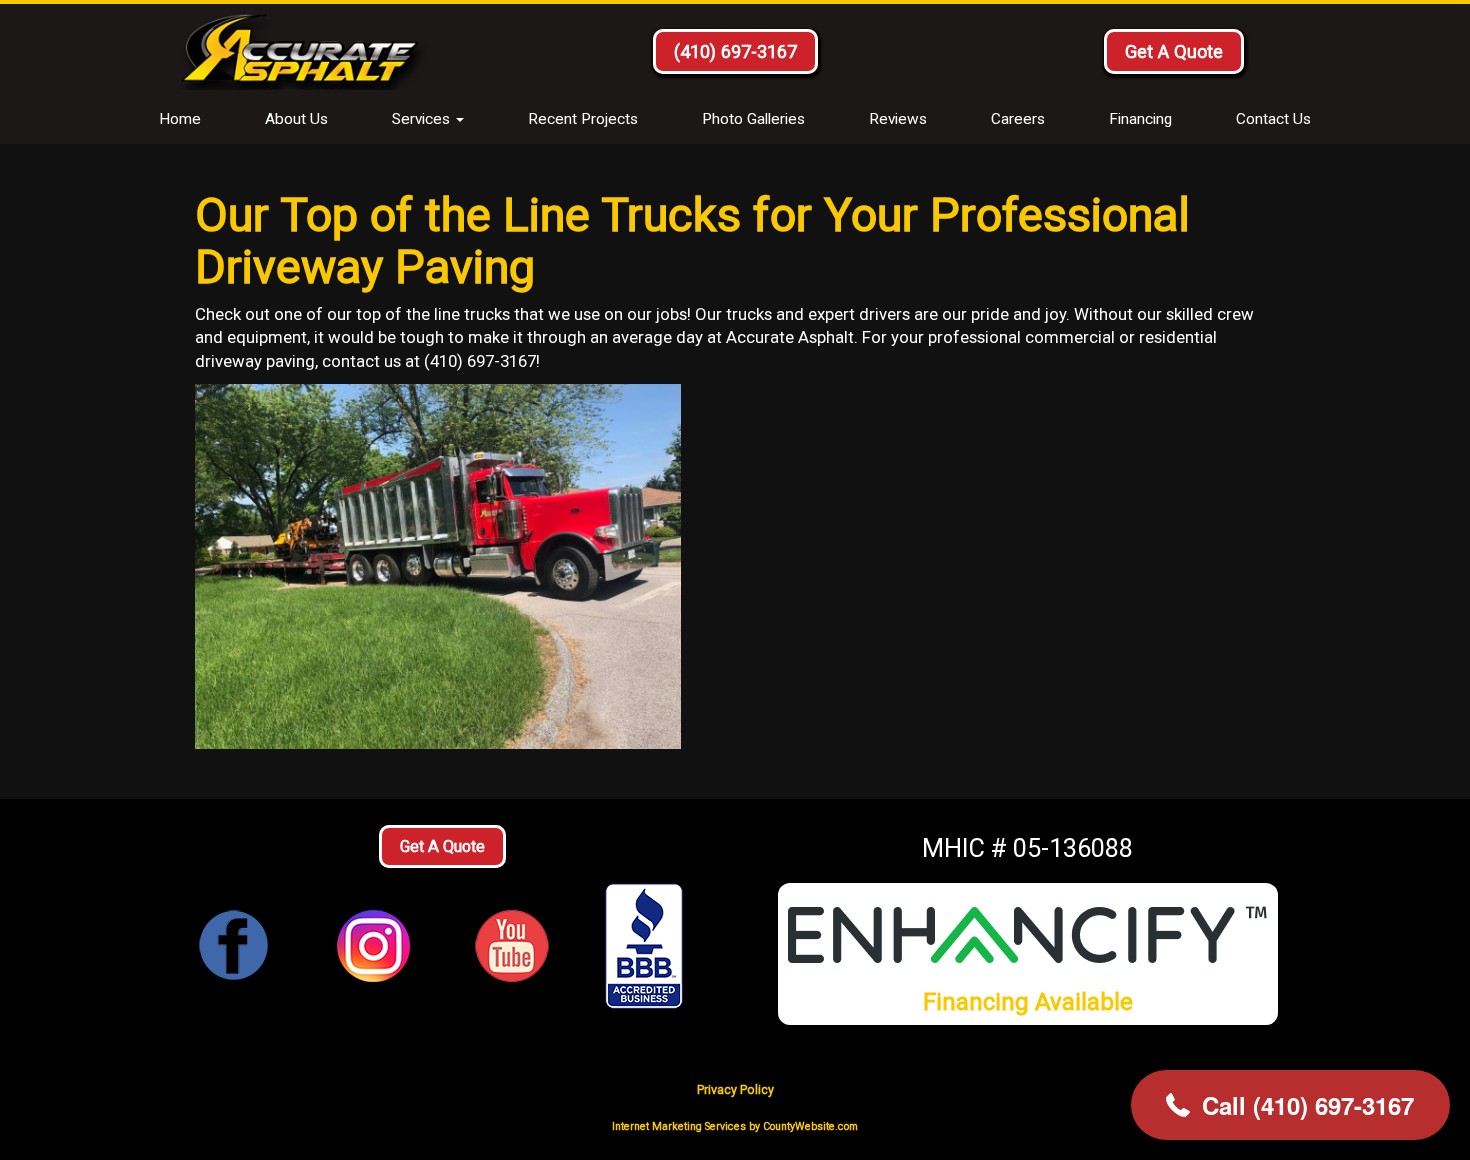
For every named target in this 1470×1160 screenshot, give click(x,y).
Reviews (898, 119)
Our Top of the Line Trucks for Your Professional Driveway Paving (692, 240)
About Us (296, 119)
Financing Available (1028, 1002)
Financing (1140, 119)
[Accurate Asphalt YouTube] (512, 945)
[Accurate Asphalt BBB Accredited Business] (650, 946)
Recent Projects (583, 119)
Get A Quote (1174, 51)
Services (423, 119)
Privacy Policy (735, 1089)
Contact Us (1273, 119)
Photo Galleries (753, 119)
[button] (1290, 1105)
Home (180, 119)
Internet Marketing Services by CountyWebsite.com (735, 1126)
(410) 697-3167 (735, 51)
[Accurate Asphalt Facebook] (234, 945)
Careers (1018, 119)
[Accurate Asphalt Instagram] (373, 945)
